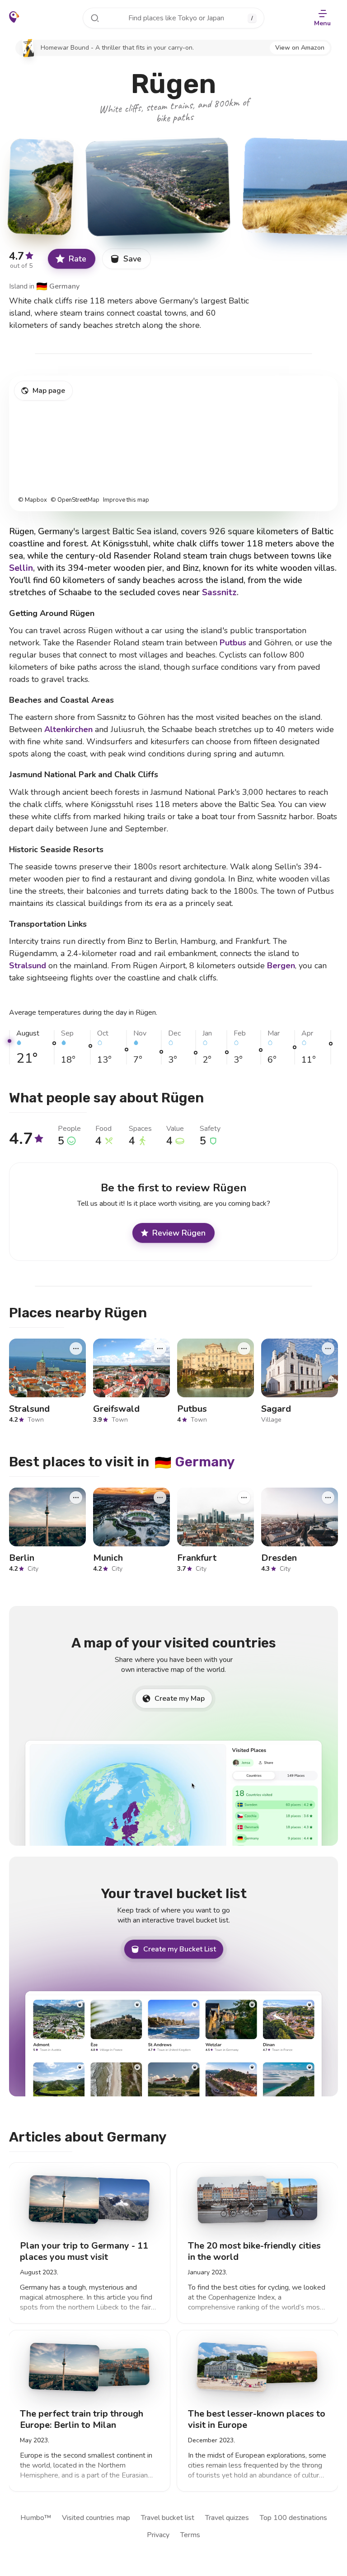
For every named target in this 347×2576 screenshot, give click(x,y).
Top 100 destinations (293, 2518)
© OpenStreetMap (75, 500)
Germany (58, 286)
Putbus (233, 643)
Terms (190, 2535)
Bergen (281, 966)
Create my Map (180, 1699)
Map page (49, 391)
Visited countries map (96, 2518)
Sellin (21, 568)
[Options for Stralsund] (76, 1349)
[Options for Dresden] (328, 1497)
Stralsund (28, 966)
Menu (322, 23)
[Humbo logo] (14, 17)
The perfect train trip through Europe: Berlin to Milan (82, 2419)
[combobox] (173, 18)
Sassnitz (219, 593)
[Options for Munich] (160, 1497)
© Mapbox (33, 500)
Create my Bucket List (180, 1949)
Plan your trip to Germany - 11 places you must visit (84, 2251)
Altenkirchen (68, 729)
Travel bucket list (168, 2518)
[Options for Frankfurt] (244, 1497)
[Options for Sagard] (328, 1349)
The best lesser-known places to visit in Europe (257, 2419)
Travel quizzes (227, 2518)
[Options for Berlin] (76, 1497)
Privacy (158, 2535)
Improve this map (126, 500)
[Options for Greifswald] (160, 1349)
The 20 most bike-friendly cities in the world (254, 2251)
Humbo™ (36, 2518)
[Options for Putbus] (244, 1349)
